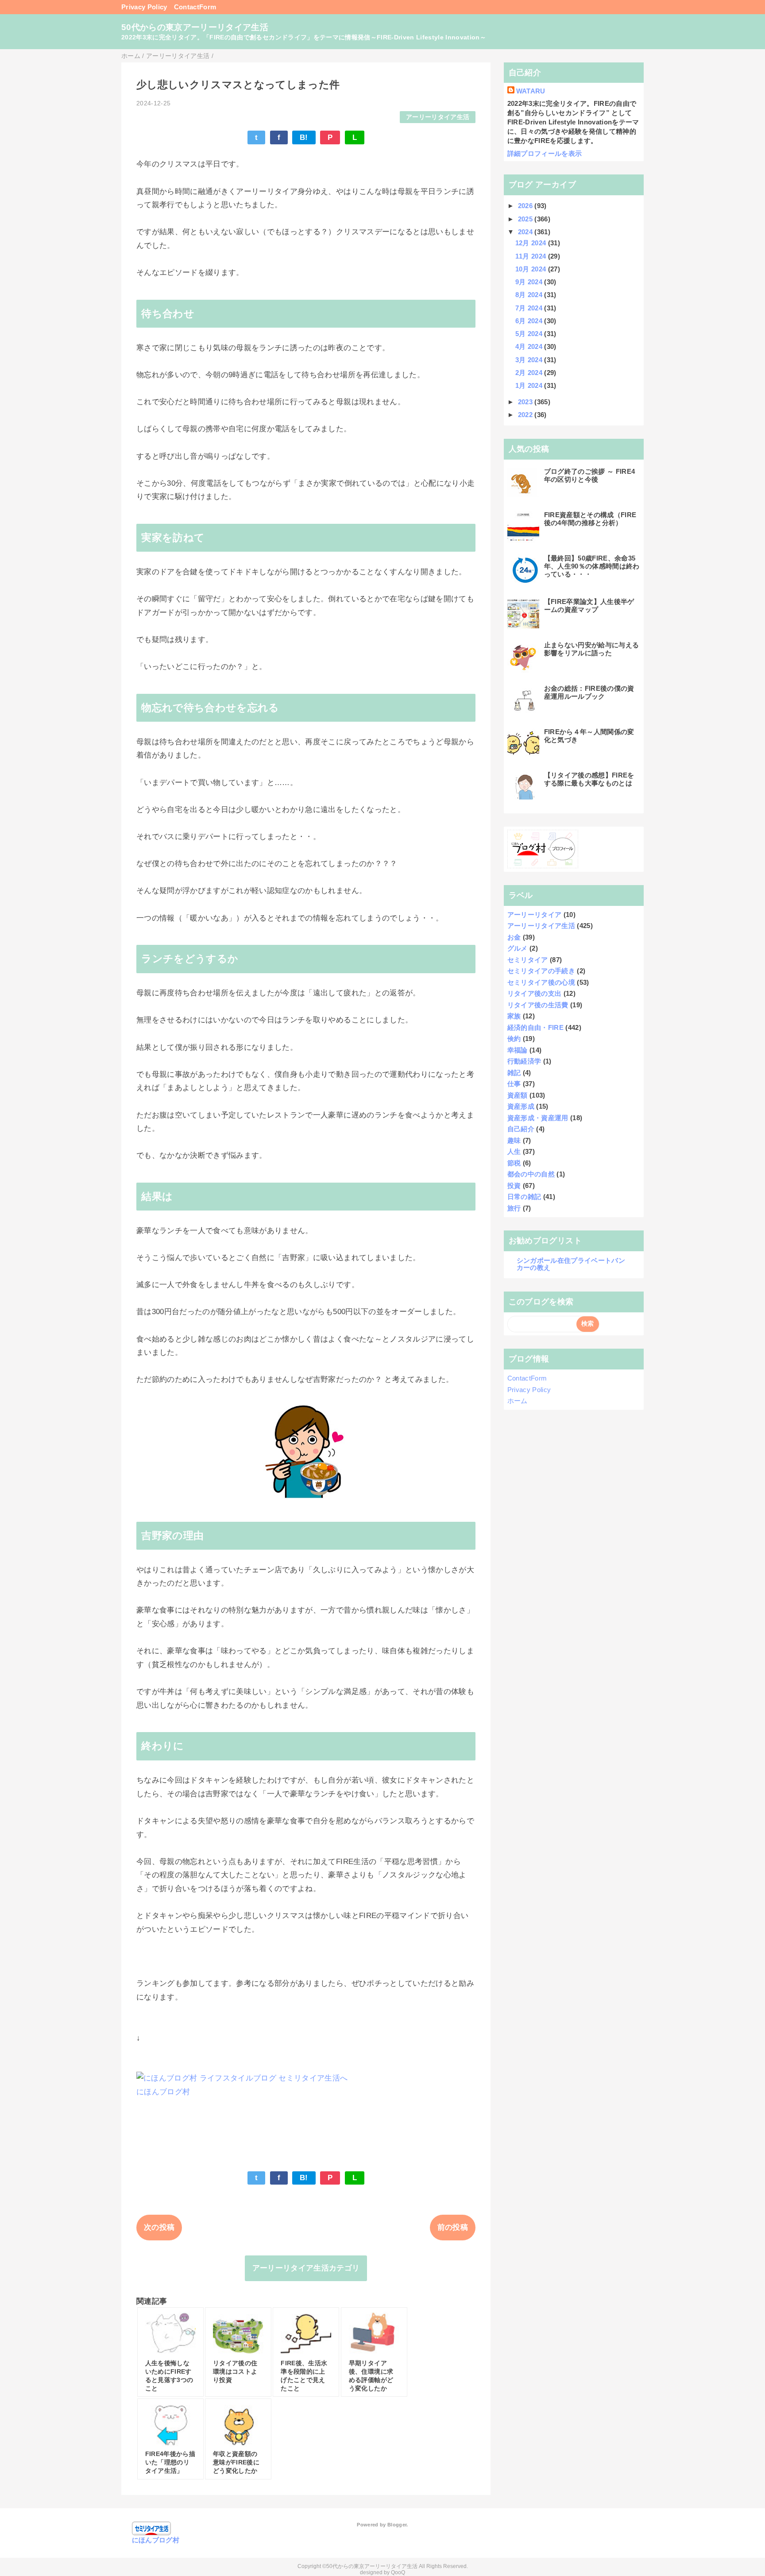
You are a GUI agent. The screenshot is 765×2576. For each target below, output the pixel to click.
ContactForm (195, 7)
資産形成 (521, 1106)
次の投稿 (159, 2227)
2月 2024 (530, 373)
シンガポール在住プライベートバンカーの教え (571, 1264)
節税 (514, 1163)
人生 (514, 1151)
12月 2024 (532, 243)
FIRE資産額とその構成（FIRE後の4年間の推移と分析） (590, 519)
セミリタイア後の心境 (541, 982)
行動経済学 (524, 1061)
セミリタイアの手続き (541, 971)
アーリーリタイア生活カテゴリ (306, 2268)
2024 (526, 232)
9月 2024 (530, 282)
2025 (526, 219)
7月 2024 (530, 308)
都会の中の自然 (531, 1174)
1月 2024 (530, 385)
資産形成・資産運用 (538, 1118)
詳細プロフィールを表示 (545, 153)
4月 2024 (530, 346)
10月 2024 (532, 269)
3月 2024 (530, 360)
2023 (526, 402)
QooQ (398, 2572)
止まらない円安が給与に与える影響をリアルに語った (592, 649)
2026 (526, 206)
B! (304, 137)
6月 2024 (530, 321)
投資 (514, 1186)
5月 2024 (530, 334)
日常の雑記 (524, 1197)
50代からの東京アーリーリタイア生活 (195, 27)
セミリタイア (528, 960)
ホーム (518, 1401)
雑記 (514, 1073)
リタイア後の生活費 (538, 1005)
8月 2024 (530, 295)
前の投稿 (453, 2227)
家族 (514, 1016)
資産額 (518, 1095)
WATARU (531, 91)
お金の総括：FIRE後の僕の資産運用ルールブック (589, 692)
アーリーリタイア (535, 915)
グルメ (518, 948)
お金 (514, 937)
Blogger (397, 2525)
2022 (526, 415)
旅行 (514, 1208)
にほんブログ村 (163, 2092)
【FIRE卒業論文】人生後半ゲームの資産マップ (589, 605)
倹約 (514, 1039)
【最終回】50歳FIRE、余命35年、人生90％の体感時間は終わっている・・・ (592, 566)
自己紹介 (521, 1129)
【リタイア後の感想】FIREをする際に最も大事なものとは (589, 779)
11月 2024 (532, 256)
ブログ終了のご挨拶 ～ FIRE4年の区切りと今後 (590, 475)
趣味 (514, 1140)
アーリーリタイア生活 (438, 117)
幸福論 (518, 1050)
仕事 (514, 1084)
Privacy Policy (144, 7)
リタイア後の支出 (535, 993)
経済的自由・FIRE (535, 1027)
